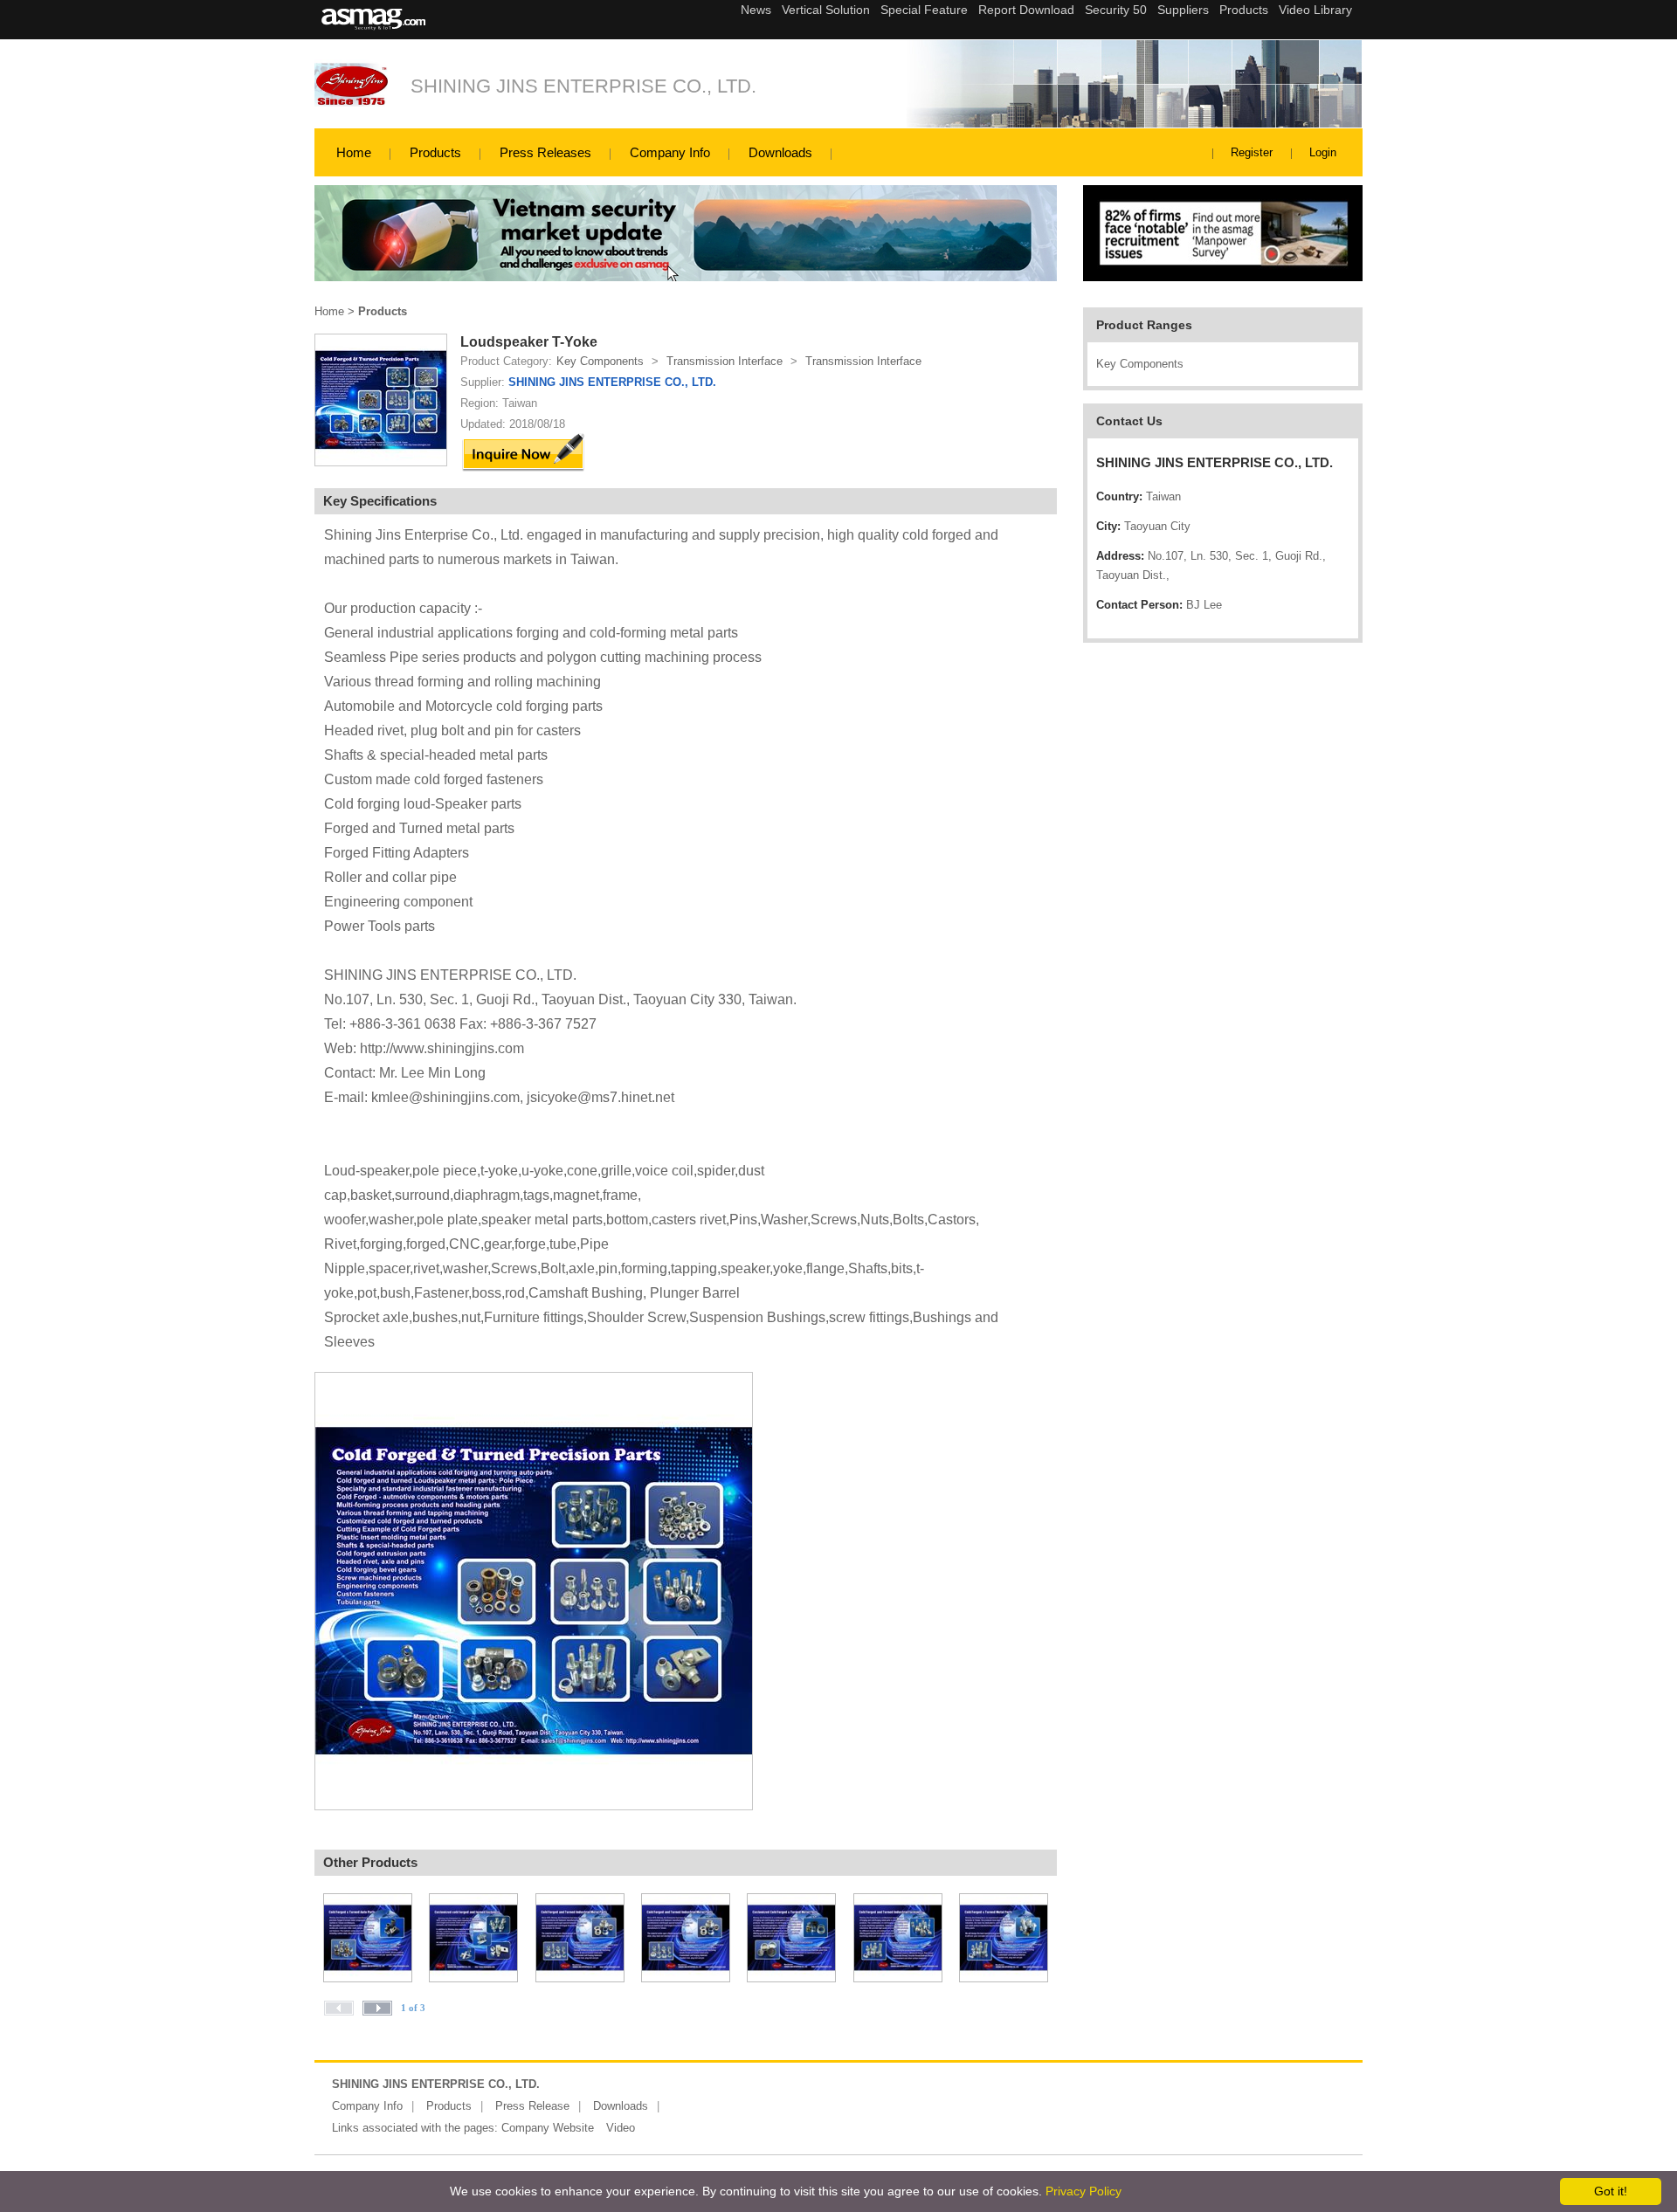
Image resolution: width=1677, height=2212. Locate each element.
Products (435, 152)
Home (354, 152)
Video (621, 2128)
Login (1323, 152)
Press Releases (545, 152)
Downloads (780, 152)
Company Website (548, 2128)
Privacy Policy (1083, 2191)
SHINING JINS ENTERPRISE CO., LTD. (583, 86)
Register (1252, 152)
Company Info (670, 152)
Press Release (532, 2106)
